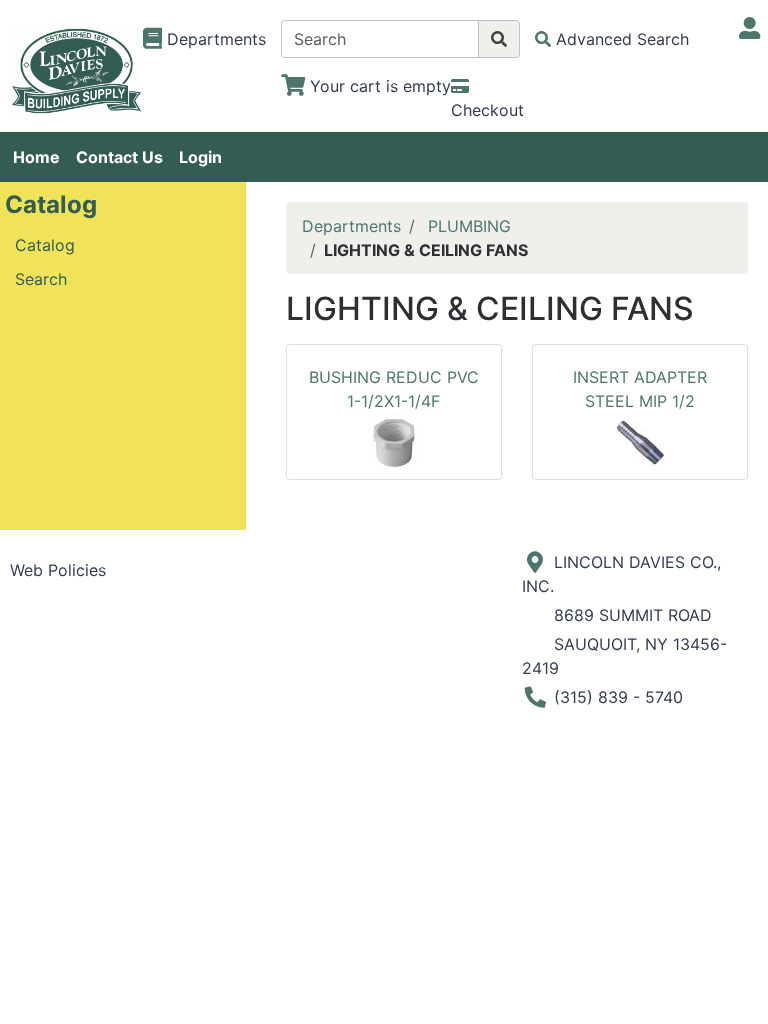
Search (41, 279)
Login (200, 157)
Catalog (45, 245)
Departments (351, 226)
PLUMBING (469, 226)
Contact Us (119, 157)
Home (36, 157)
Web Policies (58, 570)
